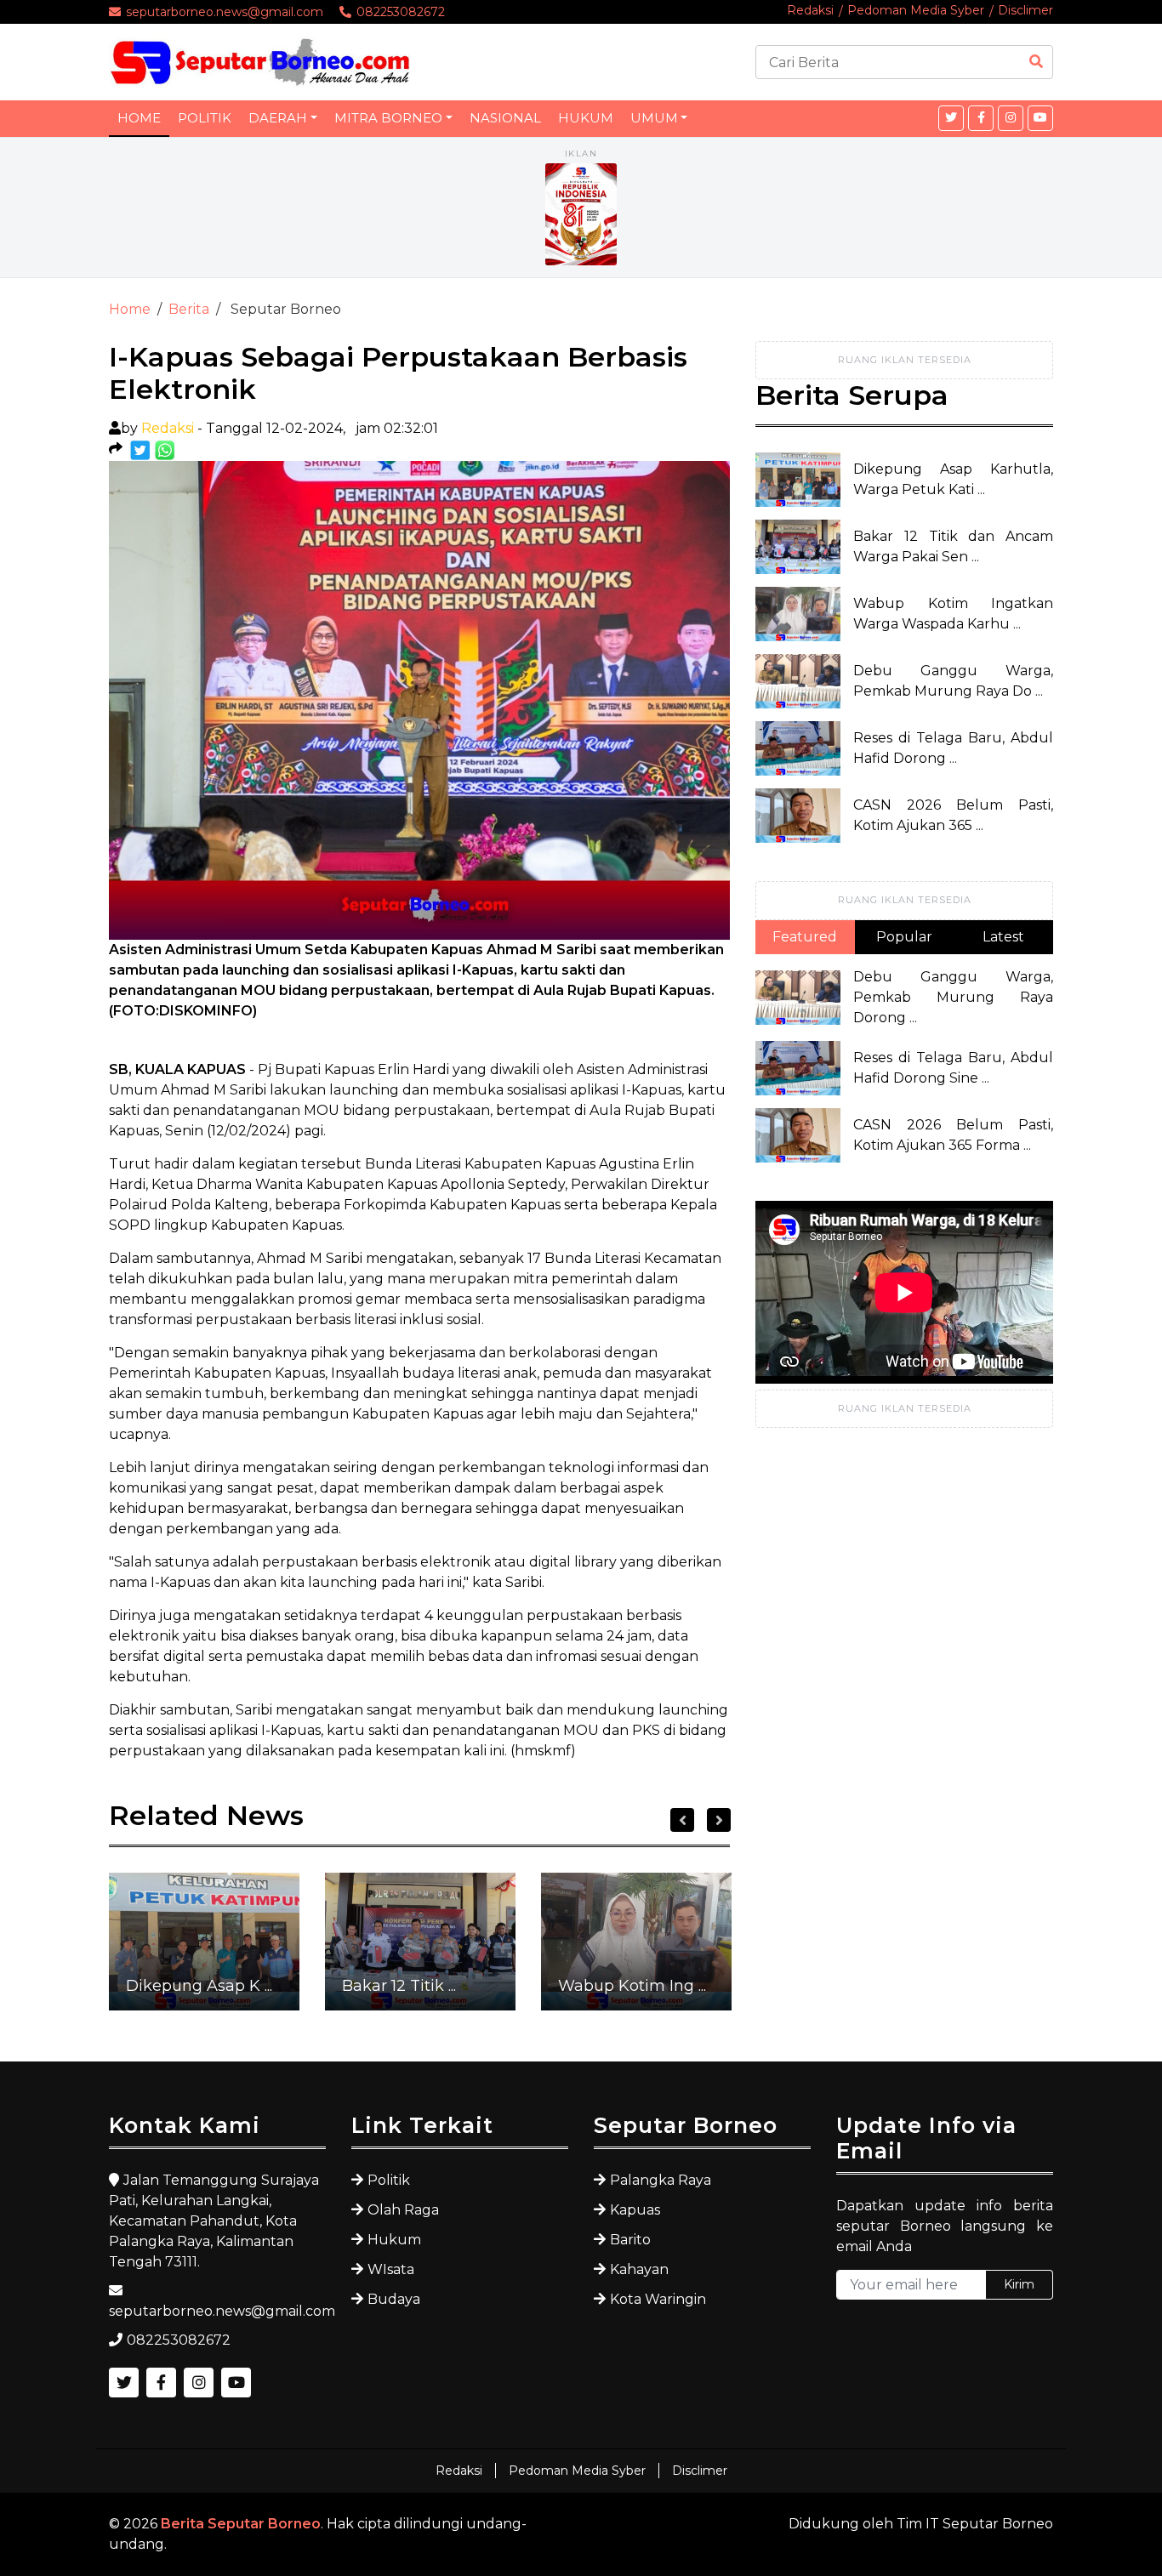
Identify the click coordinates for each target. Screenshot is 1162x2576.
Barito (630, 2240)
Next (719, 1820)
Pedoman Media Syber (916, 10)
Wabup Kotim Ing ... (632, 1986)
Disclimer (1025, 10)
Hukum (586, 118)
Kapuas (635, 2210)
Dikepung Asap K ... (199, 1986)
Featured (805, 937)
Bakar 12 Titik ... (399, 1986)
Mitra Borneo (388, 118)
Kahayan (639, 2269)
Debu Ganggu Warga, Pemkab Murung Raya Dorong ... (953, 997)
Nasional (505, 118)
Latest (1003, 937)
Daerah (278, 118)
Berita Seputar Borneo (241, 2524)
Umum (654, 118)
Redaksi (810, 10)
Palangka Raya (661, 2180)
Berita (189, 309)
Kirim (1019, 2284)
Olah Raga (403, 2210)
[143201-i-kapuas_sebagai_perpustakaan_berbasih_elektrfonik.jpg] (142, 449)
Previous (682, 1820)
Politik (205, 118)
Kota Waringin (658, 2299)
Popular (904, 937)
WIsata (391, 2269)
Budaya (394, 2299)
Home (139, 118)
